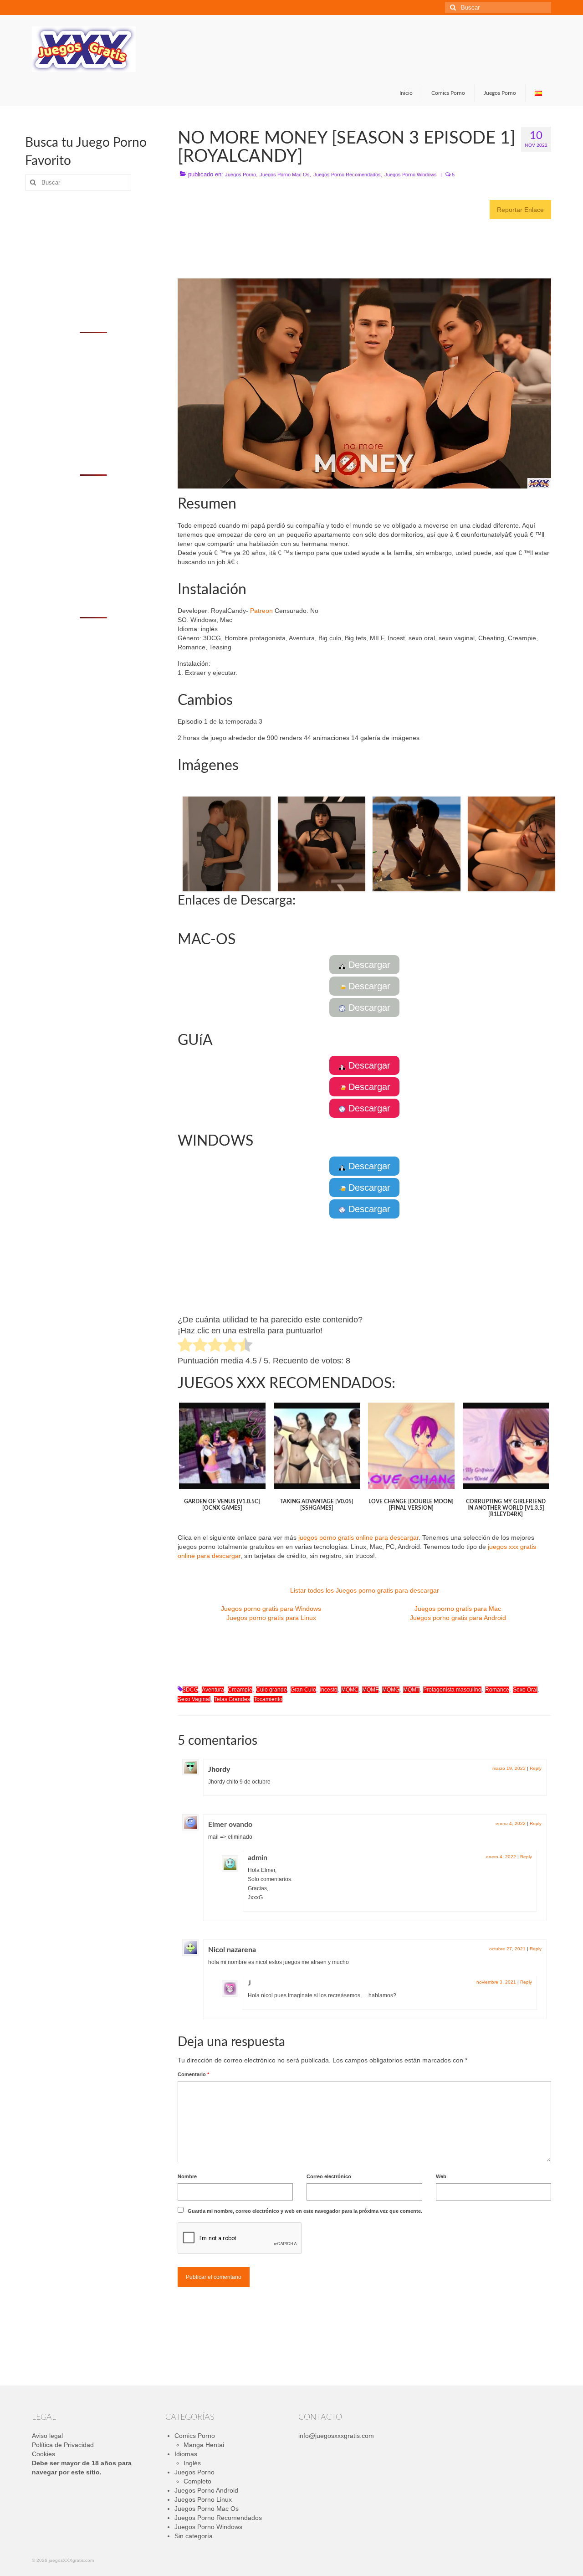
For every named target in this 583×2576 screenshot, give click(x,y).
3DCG (190, 1690)
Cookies (43, 2454)
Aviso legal (47, 2436)
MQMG (391, 1690)
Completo (197, 2481)
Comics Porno (195, 2436)
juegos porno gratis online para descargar (358, 1537)
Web (441, 2176)
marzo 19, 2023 (509, 1768)
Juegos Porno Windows (411, 175)
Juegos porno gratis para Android (458, 1618)
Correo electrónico (329, 2176)
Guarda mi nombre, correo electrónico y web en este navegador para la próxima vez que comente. (305, 2211)
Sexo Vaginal (194, 1699)
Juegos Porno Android (206, 2490)
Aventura (213, 1690)
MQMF (370, 1690)
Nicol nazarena (232, 1950)
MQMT (411, 1690)
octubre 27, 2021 (507, 1949)
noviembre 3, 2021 (496, 1982)
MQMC (350, 1690)
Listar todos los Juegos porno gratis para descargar (365, 1590)
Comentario (193, 2074)
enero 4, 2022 (511, 1823)
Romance (497, 1690)
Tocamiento (268, 1699)
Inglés (192, 2463)
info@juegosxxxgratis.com (336, 2436)
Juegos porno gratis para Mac (458, 1609)
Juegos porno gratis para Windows (271, 1609)
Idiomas (186, 2454)
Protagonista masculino (452, 1690)
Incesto (329, 1690)
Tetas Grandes (232, 1699)
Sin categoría (194, 2536)
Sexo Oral (525, 1690)
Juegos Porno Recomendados (347, 175)
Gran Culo (303, 1690)
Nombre (187, 2176)
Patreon (261, 611)
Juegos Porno (240, 175)
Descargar (368, 965)
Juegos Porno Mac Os (285, 175)
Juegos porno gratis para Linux (271, 1618)
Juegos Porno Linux (203, 2499)
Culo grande (271, 1690)
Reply (536, 1768)
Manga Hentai (204, 2445)
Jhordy (219, 1769)
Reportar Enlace (520, 210)
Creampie (240, 1690)
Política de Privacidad (63, 2445)
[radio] (185, 1346)
